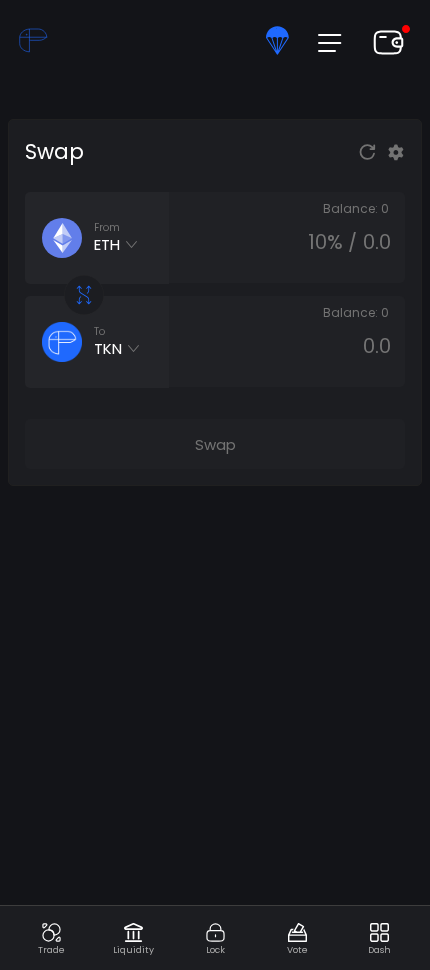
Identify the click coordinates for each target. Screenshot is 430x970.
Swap (215, 444)
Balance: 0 (356, 208)
